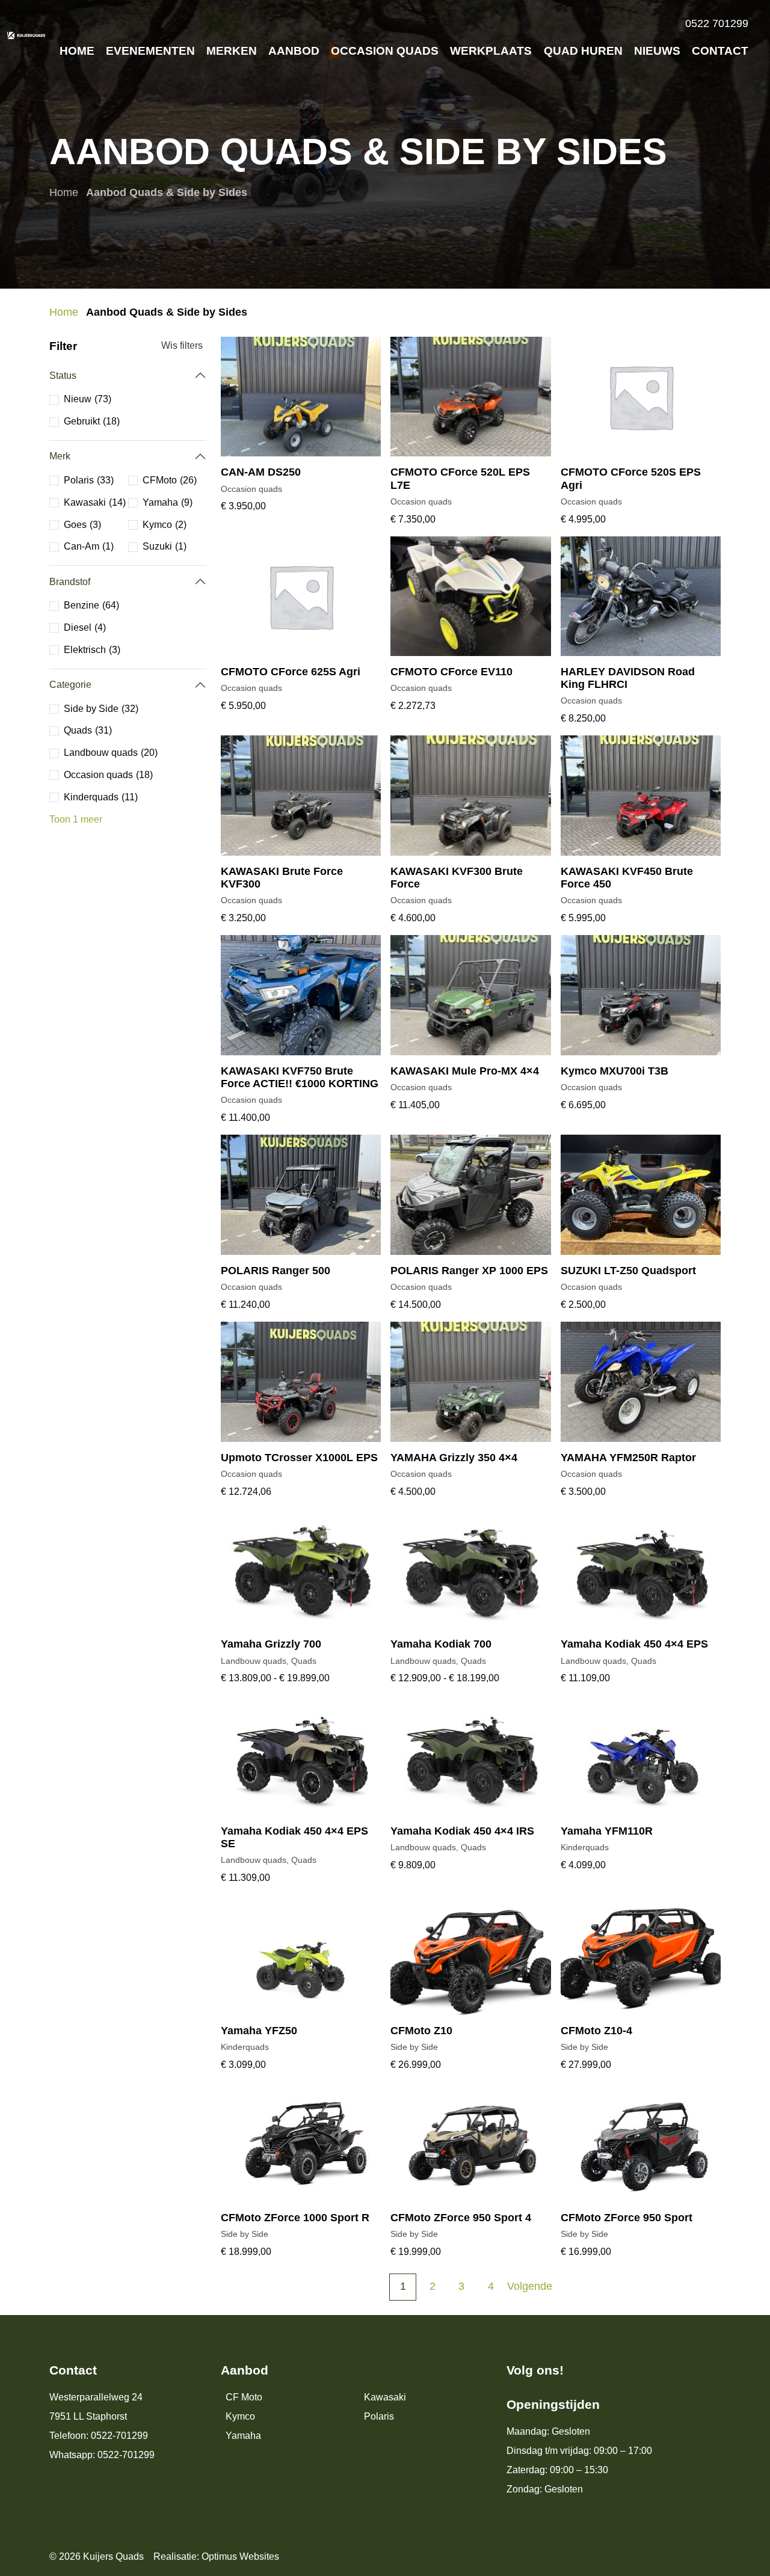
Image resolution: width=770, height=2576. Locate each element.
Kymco (240, 2416)
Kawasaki (385, 2397)
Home (64, 192)
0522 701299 (717, 23)
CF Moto (244, 2397)
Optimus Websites (240, 2556)
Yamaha (243, 2436)
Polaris (379, 2416)
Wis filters (182, 345)
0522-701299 (119, 2436)
